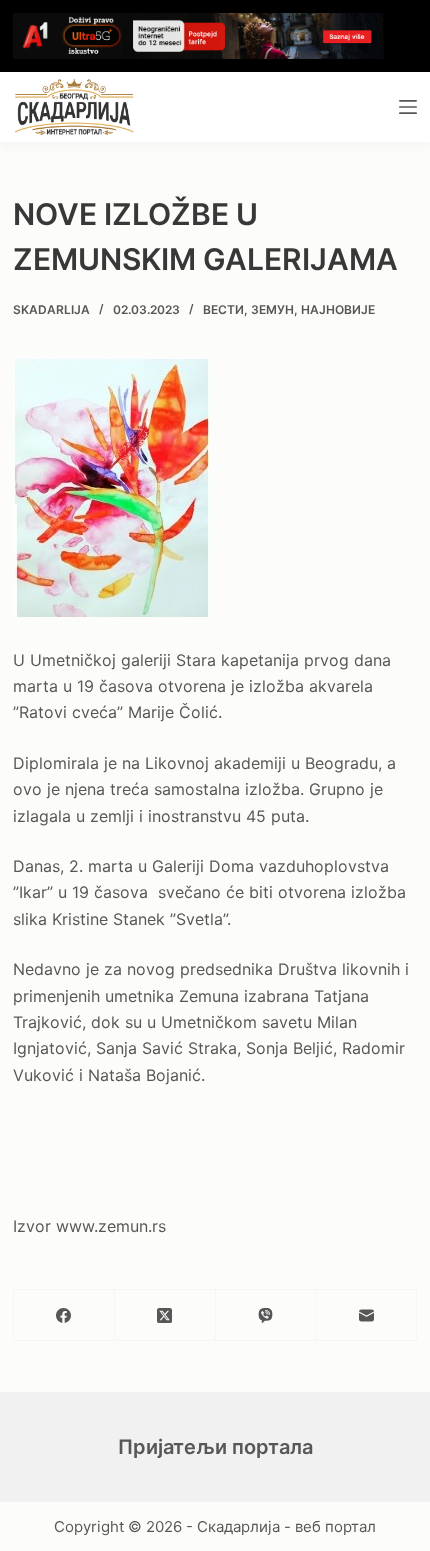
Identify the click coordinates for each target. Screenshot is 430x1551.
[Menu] (408, 107)
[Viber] (266, 1315)
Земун (272, 309)
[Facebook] (64, 1315)
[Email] (366, 1315)
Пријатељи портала (215, 1447)
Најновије (338, 309)
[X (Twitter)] (165, 1315)
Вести (223, 309)
